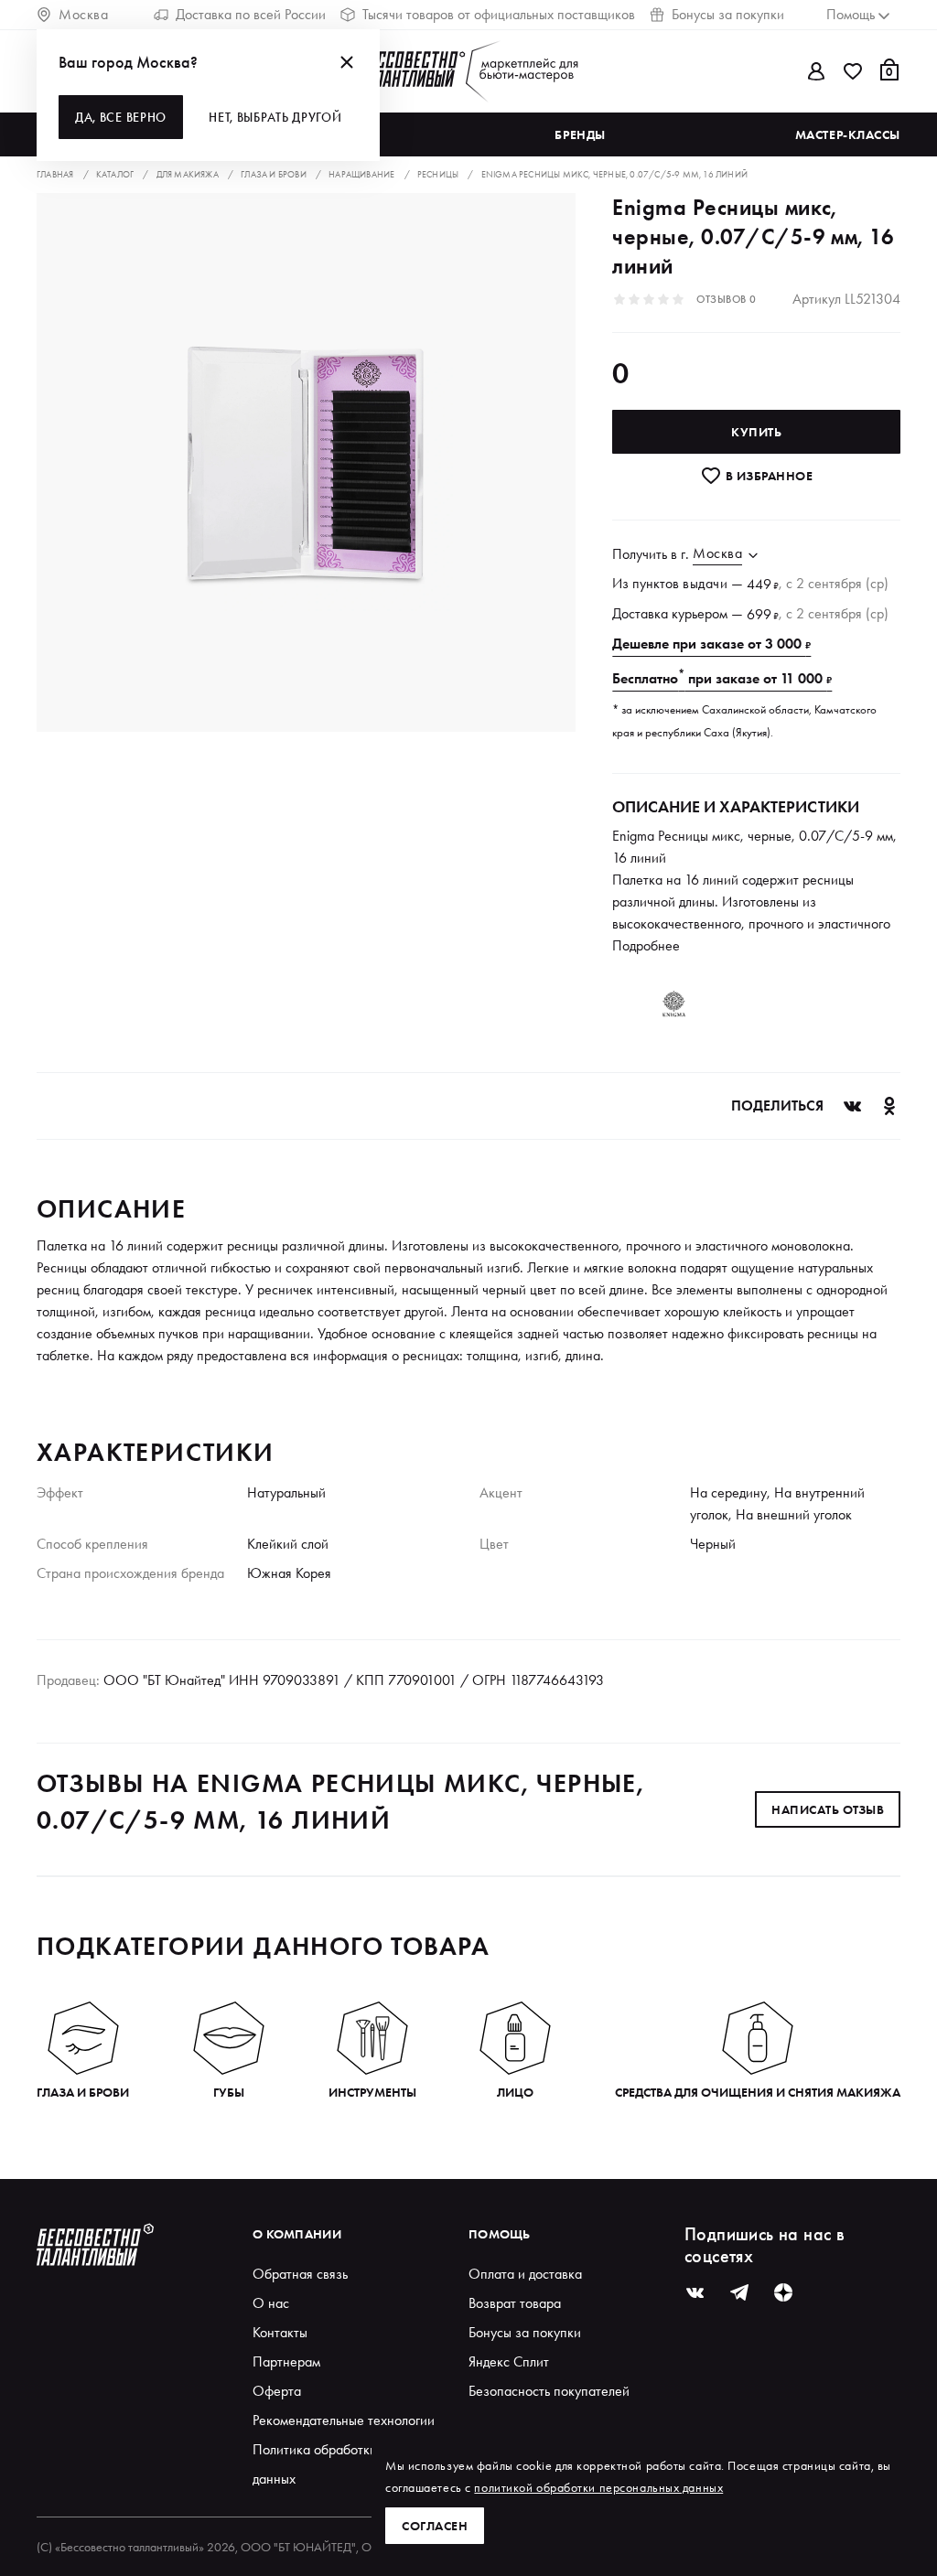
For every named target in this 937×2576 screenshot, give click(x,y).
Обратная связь (300, 2274)
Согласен (435, 2526)
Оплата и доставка (525, 2274)
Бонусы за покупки (728, 14)
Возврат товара (515, 2303)
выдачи (705, 583)
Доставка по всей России (251, 14)
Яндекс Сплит (509, 2361)
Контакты (280, 2332)
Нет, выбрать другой (275, 117)
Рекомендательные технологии (344, 2420)
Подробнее (646, 945)
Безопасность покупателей (549, 2391)
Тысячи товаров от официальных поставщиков (499, 14)
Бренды (580, 134)
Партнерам (286, 2361)
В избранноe (767, 476)
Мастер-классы (848, 134)
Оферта (277, 2391)
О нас (271, 2303)
